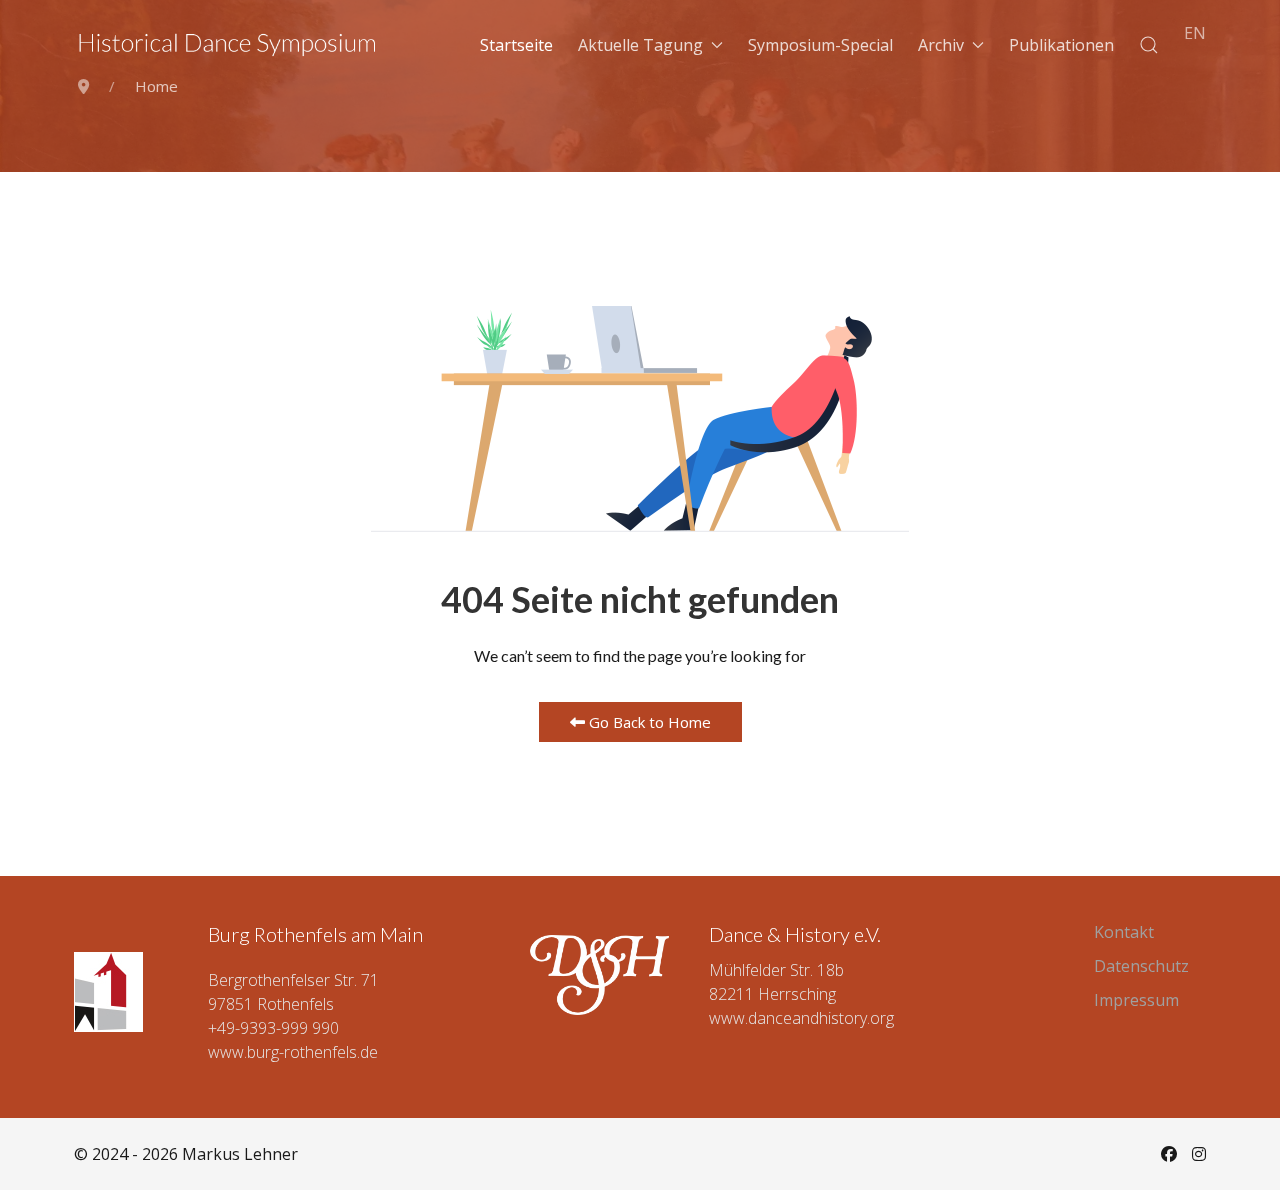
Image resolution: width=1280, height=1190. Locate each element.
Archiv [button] (941, 45)
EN (1195, 33)
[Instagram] (1199, 1154)
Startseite (516, 45)
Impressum (1136, 1000)
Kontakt (1124, 932)
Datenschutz (1141, 966)
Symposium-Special (820, 45)
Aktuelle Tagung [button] (640, 45)
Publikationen (1061, 45)
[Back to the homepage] (227, 45)
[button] (1149, 45)
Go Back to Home (648, 722)
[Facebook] (1169, 1154)
